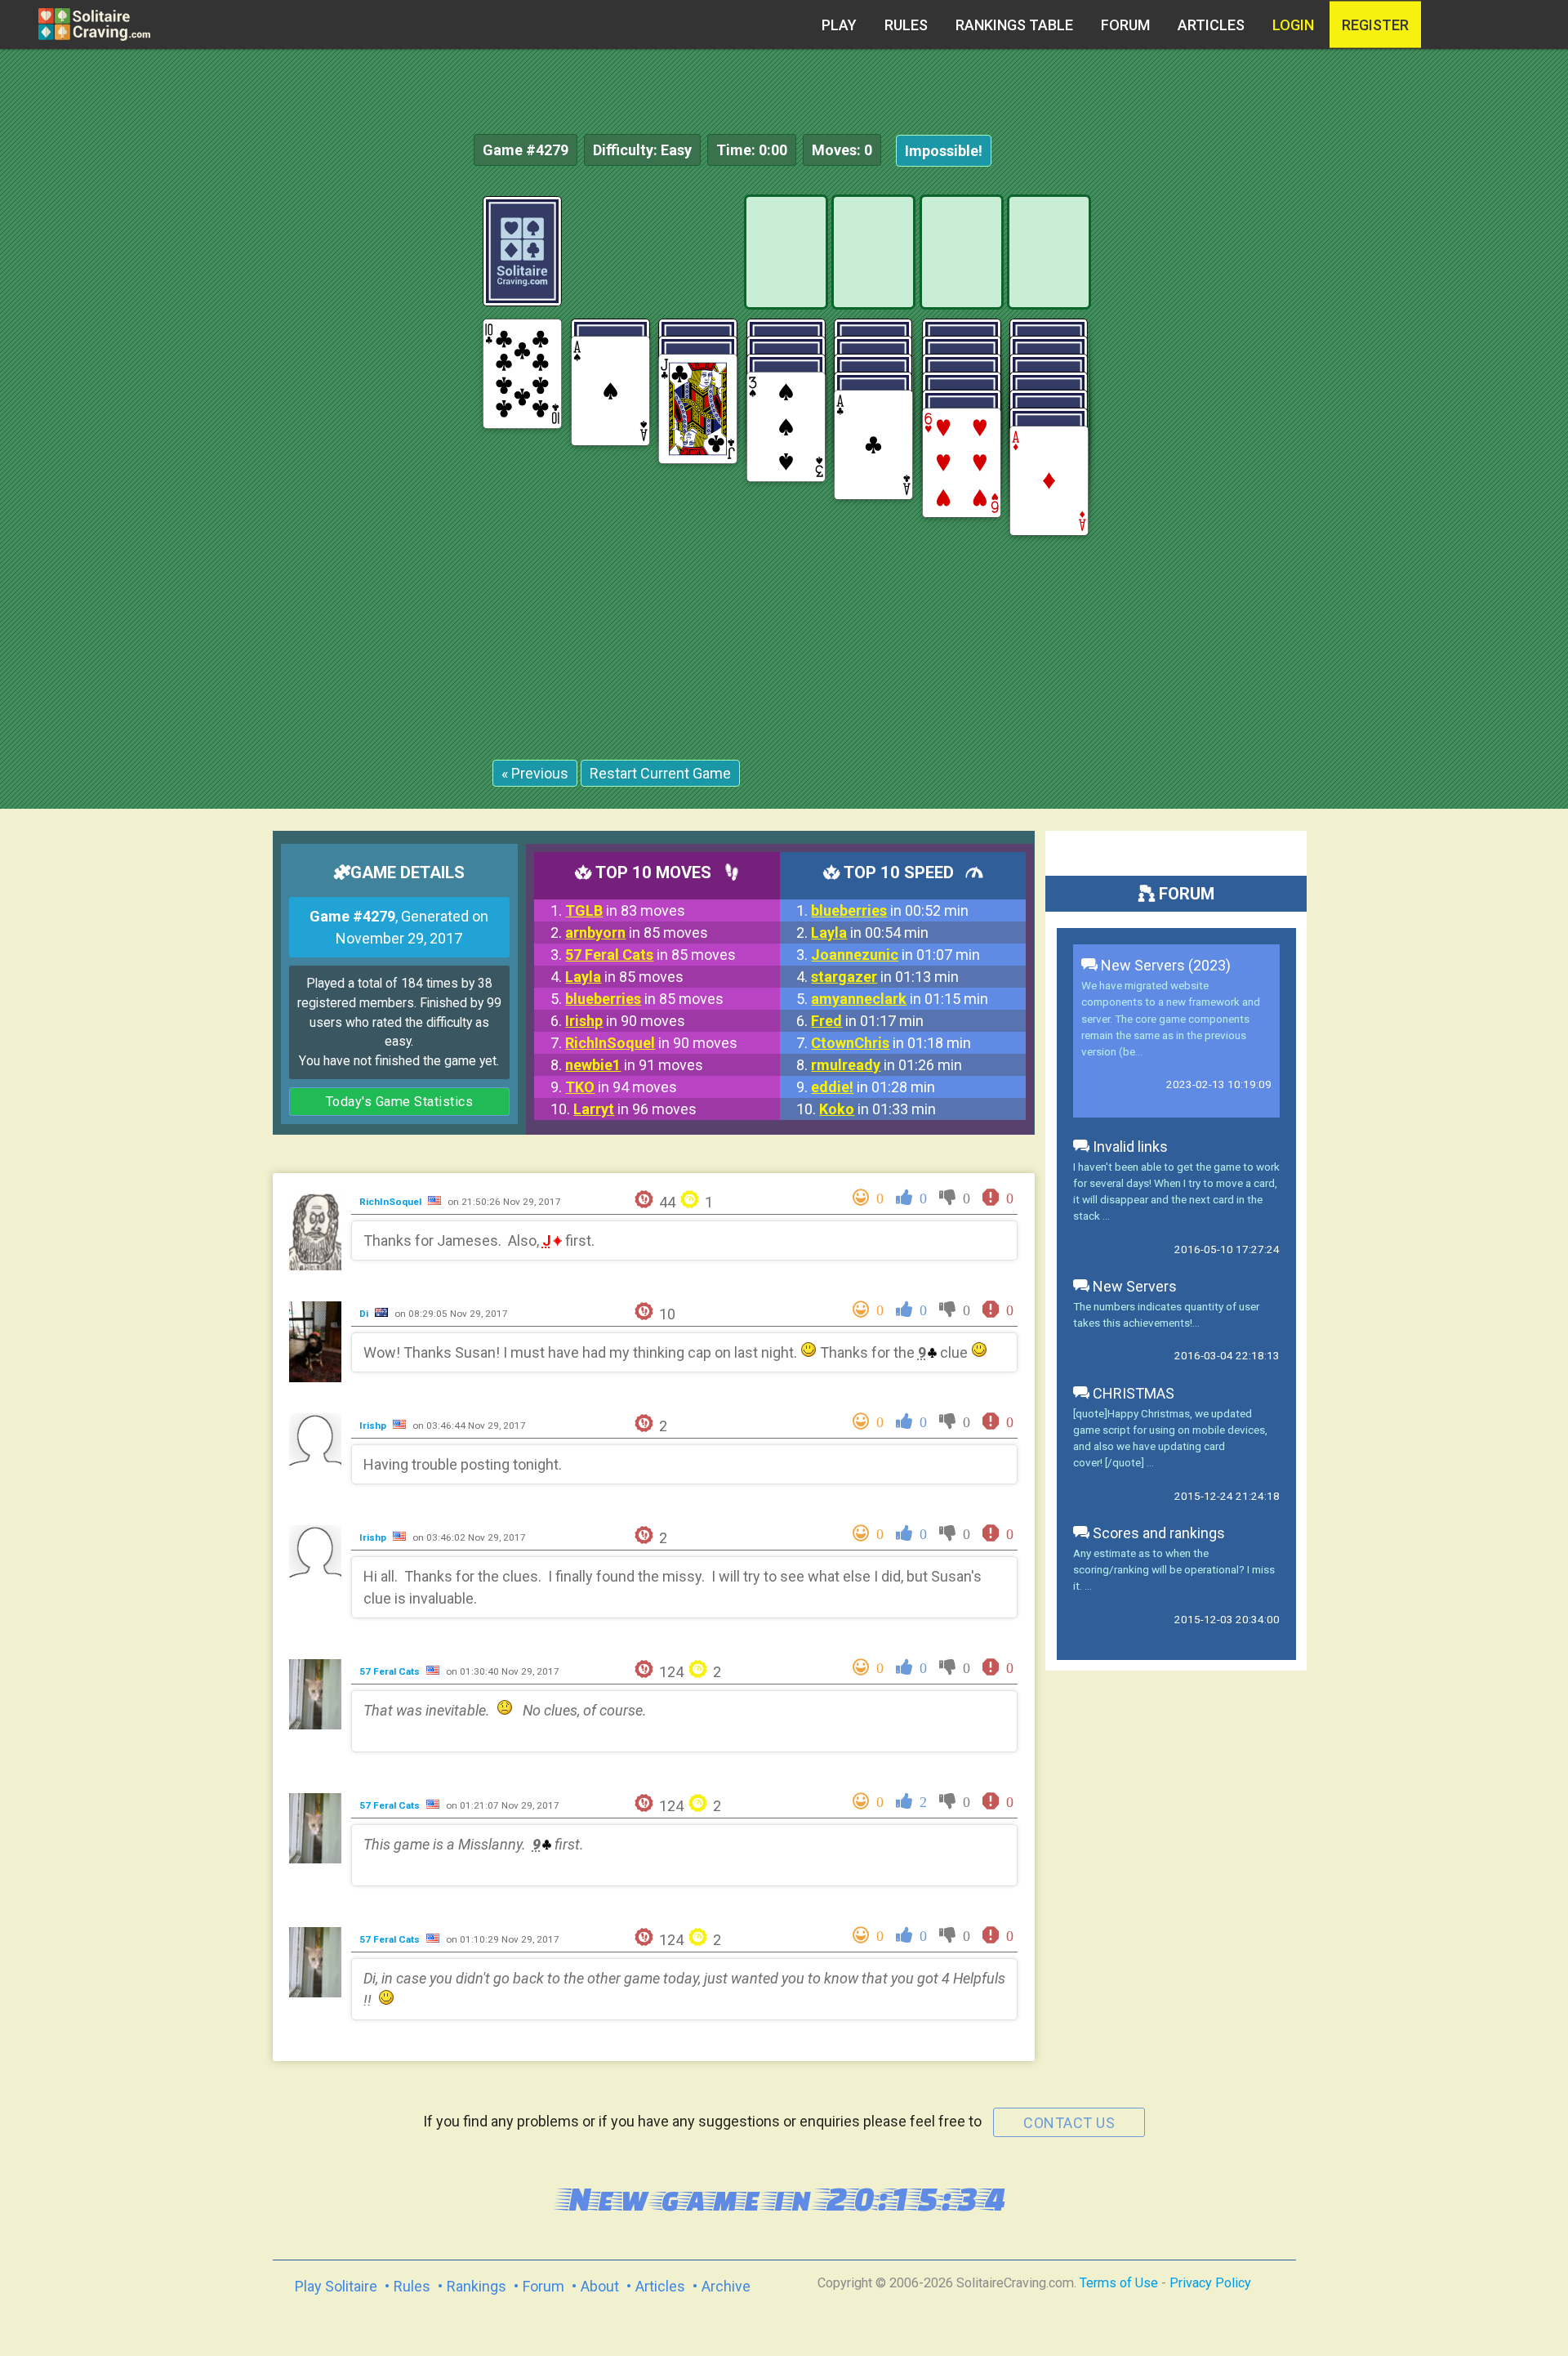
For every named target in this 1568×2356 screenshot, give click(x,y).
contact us (1069, 2123)
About (600, 2286)
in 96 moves (635, 1109)
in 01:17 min (867, 1021)
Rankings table (1014, 25)
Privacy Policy (1210, 2283)
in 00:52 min (890, 910)
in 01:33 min (878, 1109)
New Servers (1133, 1286)
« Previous (535, 773)
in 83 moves (625, 910)
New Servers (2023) (1164, 965)
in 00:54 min (870, 933)
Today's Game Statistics (400, 1102)
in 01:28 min (873, 1087)
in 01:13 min (885, 977)
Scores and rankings (1157, 1533)
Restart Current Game (660, 773)
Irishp (374, 1426)
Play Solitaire (336, 2286)
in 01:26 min (886, 1065)
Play (839, 25)
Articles (1211, 25)
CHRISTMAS (1132, 1393)
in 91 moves (634, 1065)
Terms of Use (1119, 2283)
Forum (1125, 25)
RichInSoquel (392, 1202)
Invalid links (1129, 1147)
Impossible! (944, 151)
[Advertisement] (1445, 441)
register (1375, 25)
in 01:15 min (900, 999)
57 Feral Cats (391, 1671)
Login (1293, 25)
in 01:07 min (895, 955)
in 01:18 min (891, 1043)
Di (365, 1314)
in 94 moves (621, 1087)
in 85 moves (637, 933)
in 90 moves (625, 1021)
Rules (906, 25)
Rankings (477, 2286)
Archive (726, 2286)
